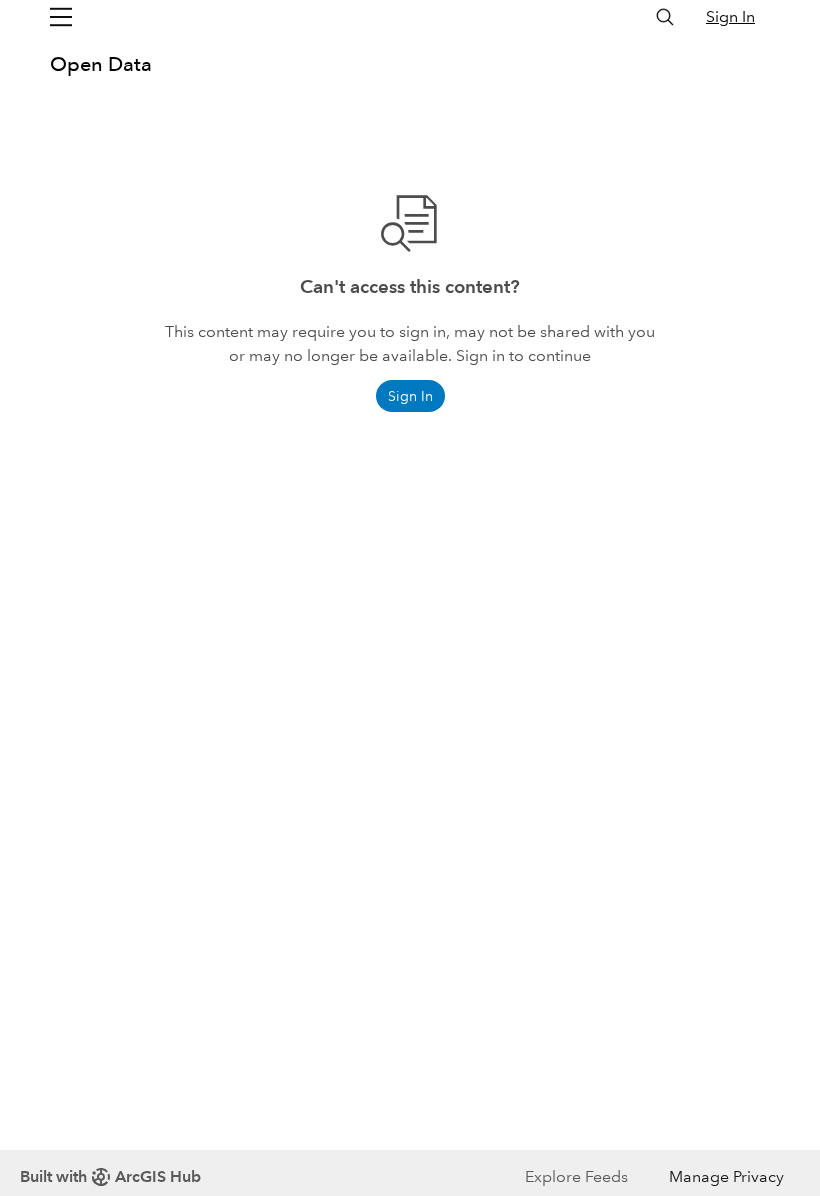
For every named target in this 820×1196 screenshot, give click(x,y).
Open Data (101, 64)
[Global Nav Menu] (61, 17)
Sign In (730, 16)
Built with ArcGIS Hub (110, 1176)
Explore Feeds (576, 1176)
